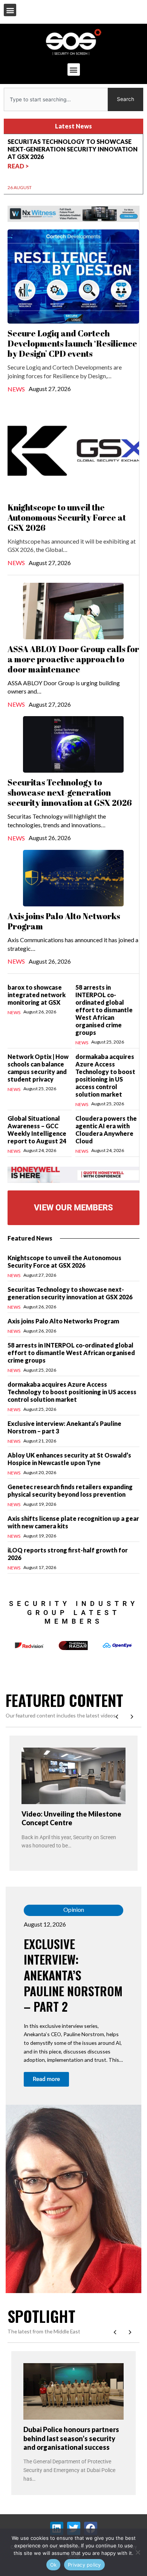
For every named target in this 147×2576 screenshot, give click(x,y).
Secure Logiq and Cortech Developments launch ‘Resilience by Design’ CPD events (72, 343)
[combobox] (56, 99)
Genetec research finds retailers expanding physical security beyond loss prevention (70, 1490)
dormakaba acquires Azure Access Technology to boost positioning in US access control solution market (105, 1075)
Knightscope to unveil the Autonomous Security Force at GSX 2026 (67, 517)
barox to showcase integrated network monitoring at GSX (37, 995)
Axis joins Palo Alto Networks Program (64, 921)
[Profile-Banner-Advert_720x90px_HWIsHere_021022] (73, 1174)
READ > (18, 158)
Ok (54, 2565)
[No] (138, 2552)
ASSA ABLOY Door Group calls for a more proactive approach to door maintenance (73, 659)
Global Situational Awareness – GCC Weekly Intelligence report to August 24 (37, 1130)
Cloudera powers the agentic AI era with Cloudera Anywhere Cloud (106, 1130)
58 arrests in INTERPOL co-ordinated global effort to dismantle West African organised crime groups (104, 1010)
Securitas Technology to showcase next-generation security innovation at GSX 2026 (70, 792)
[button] (10, 10)
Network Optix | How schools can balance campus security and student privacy (38, 1068)
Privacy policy (84, 2565)
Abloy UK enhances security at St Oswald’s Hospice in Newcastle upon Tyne (69, 1459)
